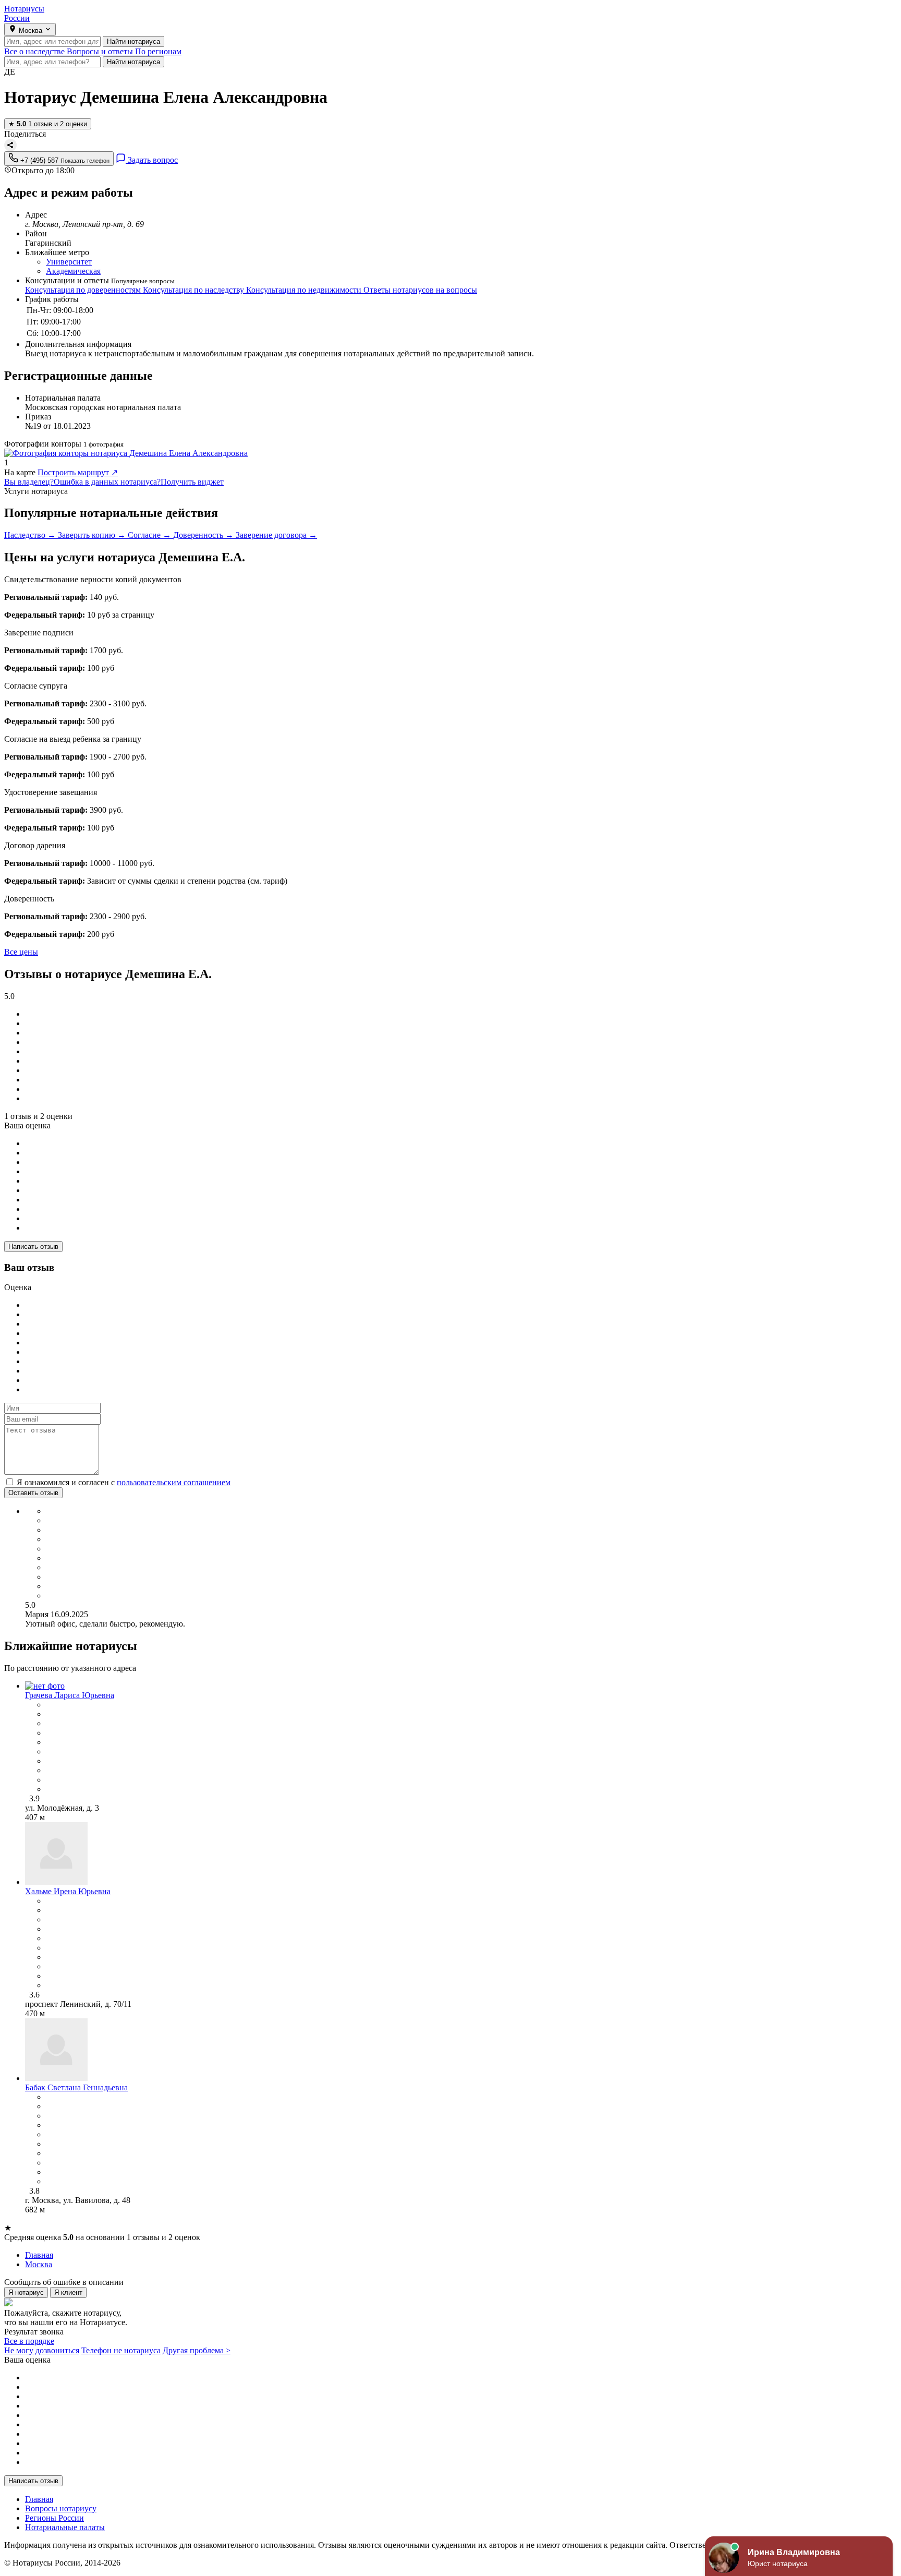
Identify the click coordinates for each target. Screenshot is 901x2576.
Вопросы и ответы (101, 51)
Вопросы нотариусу (61, 2508)
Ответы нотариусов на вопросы (420, 290)
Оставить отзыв (33, 1493)
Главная (39, 2499)
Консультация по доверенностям (84, 290)
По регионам (158, 51)
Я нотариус (26, 2292)
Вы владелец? (29, 482)
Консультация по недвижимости (305, 290)
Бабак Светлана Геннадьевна (76, 2087)
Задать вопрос (152, 160)
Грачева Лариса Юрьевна (70, 1695)
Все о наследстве (35, 51)
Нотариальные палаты (65, 2527)
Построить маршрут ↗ (78, 472)
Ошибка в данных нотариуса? (107, 482)
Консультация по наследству (194, 290)
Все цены (21, 952)
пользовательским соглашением (174, 1482)
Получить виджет (192, 482)
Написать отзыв (33, 1247)
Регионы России (54, 2518)
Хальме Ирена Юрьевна (68, 1891)
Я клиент (68, 2292)
